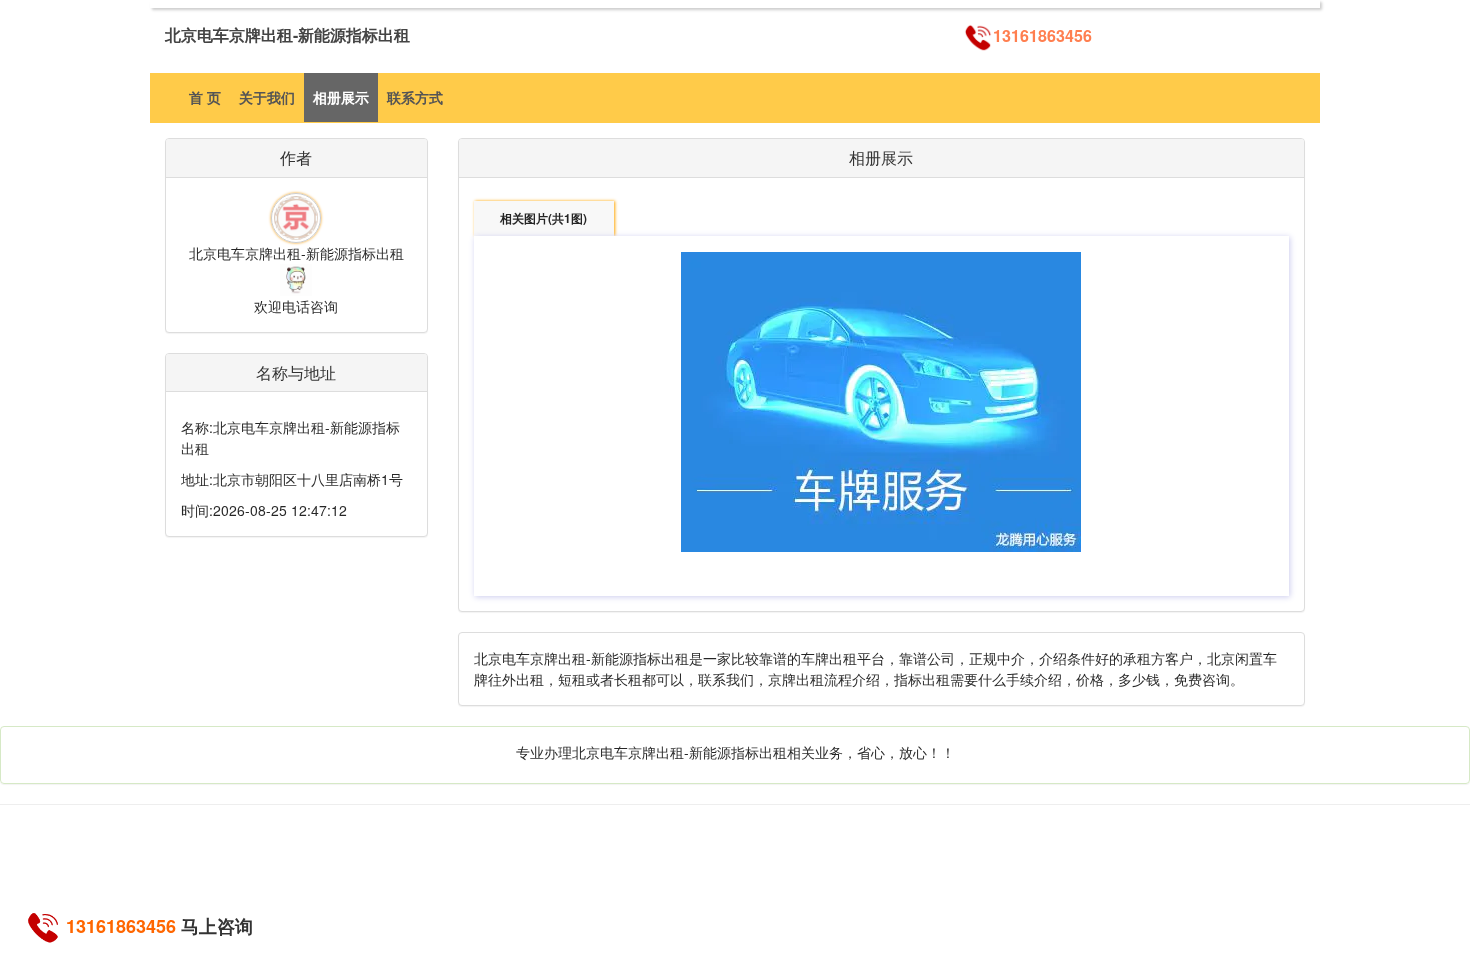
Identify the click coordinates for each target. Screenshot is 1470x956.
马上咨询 (217, 926)
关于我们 (267, 97)
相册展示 (341, 97)
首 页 (205, 97)
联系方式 (415, 97)
